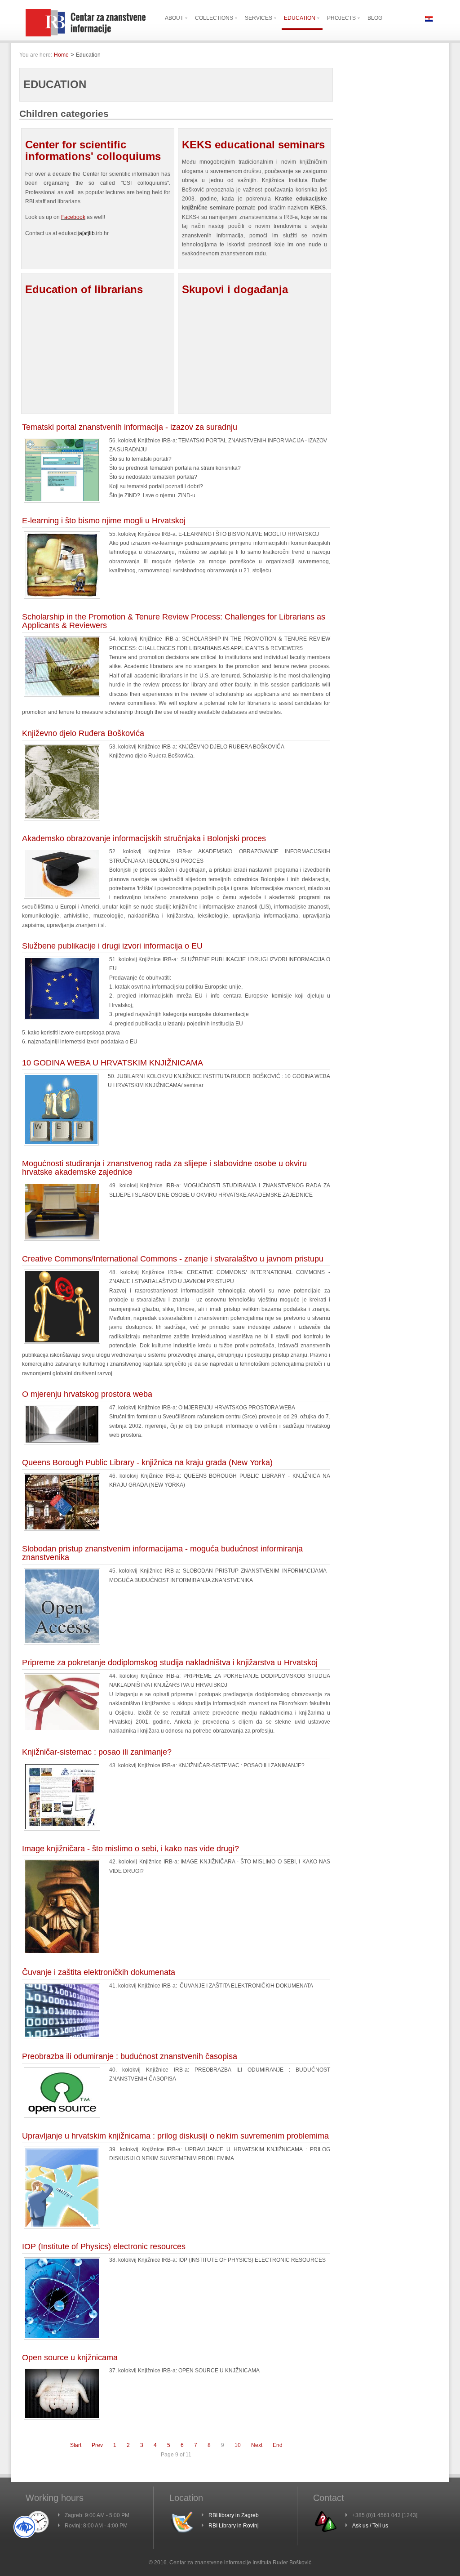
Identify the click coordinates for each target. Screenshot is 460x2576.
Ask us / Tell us (370, 2526)
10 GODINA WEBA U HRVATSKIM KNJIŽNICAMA (113, 1063)
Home (61, 55)
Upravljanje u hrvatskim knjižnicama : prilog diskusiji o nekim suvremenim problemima (175, 2136)
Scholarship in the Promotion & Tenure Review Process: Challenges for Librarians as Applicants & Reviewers (174, 621)
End (278, 2445)
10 (238, 2445)
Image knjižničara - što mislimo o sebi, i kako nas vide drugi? (130, 1849)
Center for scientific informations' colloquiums (93, 150)
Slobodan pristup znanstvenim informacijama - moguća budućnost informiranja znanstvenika (162, 1553)
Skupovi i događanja (235, 289)
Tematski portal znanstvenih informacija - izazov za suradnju (130, 427)
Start (76, 2445)
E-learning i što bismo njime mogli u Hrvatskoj (104, 521)
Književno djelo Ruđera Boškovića (83, 733)
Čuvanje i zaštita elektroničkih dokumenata (99, 1972)
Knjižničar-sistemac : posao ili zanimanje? (97, 1752)
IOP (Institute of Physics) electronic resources (104, 2246)
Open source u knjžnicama (70, 2358)
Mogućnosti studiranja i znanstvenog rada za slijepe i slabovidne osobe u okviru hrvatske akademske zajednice (164, 1168)
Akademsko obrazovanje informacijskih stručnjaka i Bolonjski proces (144, 838)
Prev (97, 2445)
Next (257, 2445)
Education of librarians (84, 289)
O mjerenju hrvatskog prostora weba (87, 1394)
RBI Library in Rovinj (234, 2526)
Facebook (73, 217)
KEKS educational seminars (253, 145)
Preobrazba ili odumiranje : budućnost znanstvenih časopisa (130, 2056)
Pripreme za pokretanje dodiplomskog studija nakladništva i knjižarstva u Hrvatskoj (170, 1662)
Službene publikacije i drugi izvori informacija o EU (112, 946)
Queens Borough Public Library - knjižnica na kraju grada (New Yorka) (147, 1462)
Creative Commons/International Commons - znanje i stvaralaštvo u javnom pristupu (173, 1259)
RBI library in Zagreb (234, 2515)
